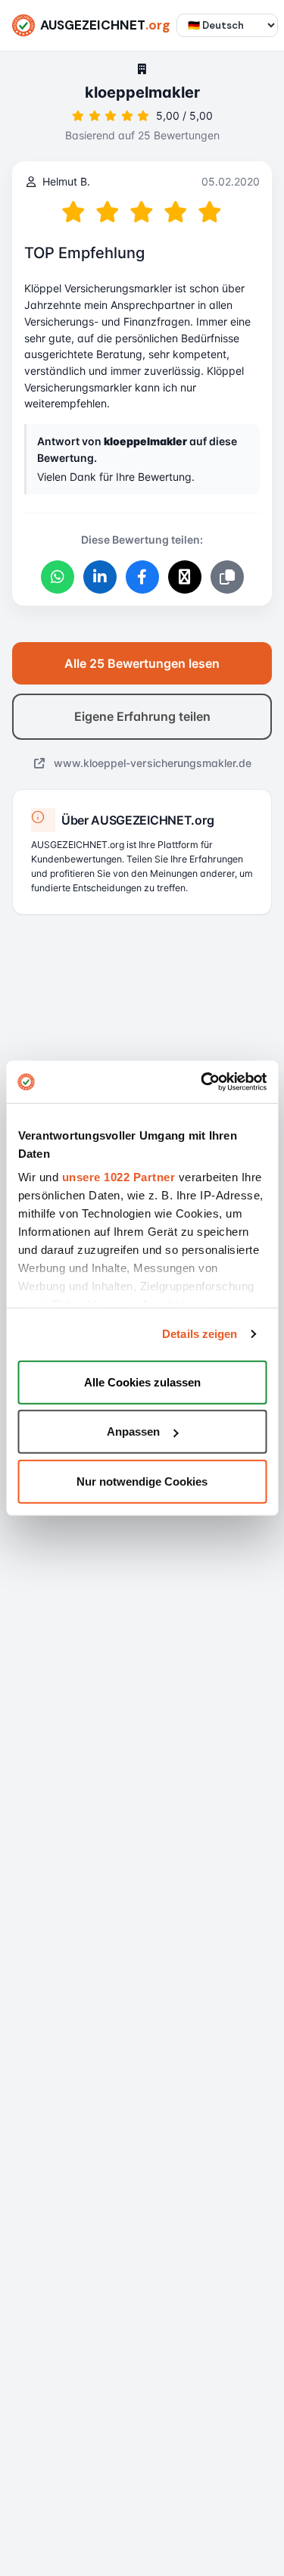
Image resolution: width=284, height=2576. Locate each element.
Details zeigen (200, 1334)
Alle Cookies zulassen (142, 1382)
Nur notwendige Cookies (142, 1481)
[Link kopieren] (227, 577)
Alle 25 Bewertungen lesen (142, 663)
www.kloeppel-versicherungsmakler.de (151, 763)
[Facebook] (142, 577)
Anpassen (133, 1431)
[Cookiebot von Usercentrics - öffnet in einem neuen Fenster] (202, 1082)
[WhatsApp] (58, 577)
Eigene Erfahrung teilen (142, 716)
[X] (185, 577)
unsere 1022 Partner (118, 1177)
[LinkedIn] (100, 577)
